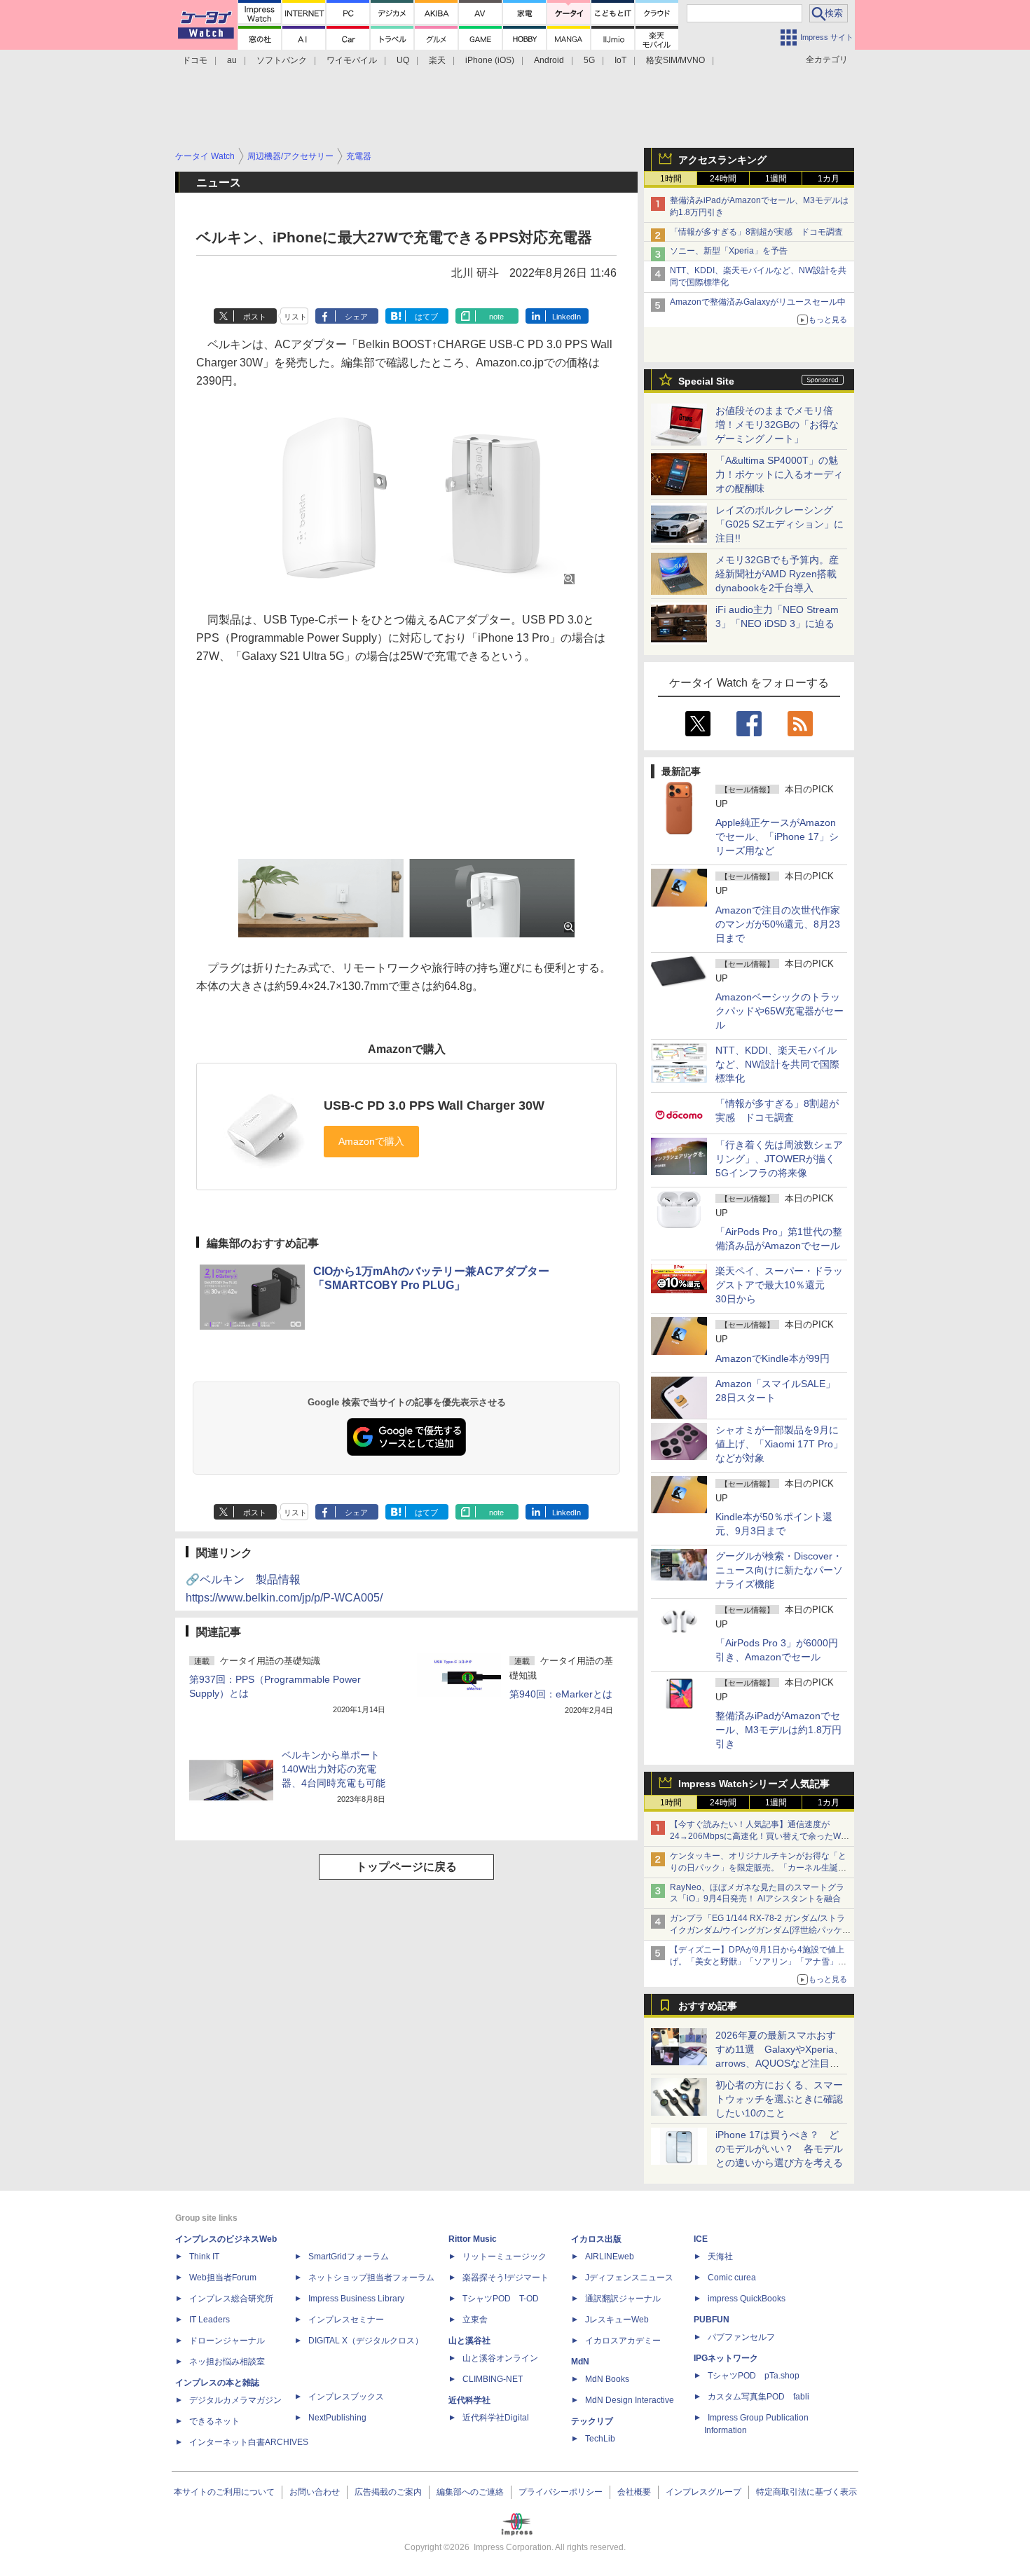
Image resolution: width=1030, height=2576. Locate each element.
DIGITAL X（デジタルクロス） (366, 2341)
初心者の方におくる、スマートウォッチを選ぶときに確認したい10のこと (779, 2099)
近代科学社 (469, 2400)
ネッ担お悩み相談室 (227, 2362)
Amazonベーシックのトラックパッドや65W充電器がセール (780, 1011)
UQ (403, 60)
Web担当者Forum (223, 2278)
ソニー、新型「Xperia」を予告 (729, 251)
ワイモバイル (352, 60)
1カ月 (829, 179)
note (496, 317)
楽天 (437, 60)
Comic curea (732, 2278)
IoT (620, 60)
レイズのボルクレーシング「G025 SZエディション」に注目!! (780, 524)
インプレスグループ (703, 2492)
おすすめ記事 (708, 2006)
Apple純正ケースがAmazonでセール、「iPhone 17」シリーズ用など (777, 836)
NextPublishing (337, 2418)
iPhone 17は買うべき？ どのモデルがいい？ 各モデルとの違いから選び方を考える (779, 2149)
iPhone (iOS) (490, 60)
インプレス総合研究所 (231, 2299)
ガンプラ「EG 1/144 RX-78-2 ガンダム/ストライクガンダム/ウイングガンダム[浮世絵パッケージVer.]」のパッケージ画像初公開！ (760, 1930)
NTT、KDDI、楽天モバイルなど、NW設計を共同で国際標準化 (777, 1064)
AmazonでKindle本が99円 (772, 1358)
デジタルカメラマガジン (235, 2400)
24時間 (723, 179)
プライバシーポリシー (561, 2492)
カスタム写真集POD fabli (758, 2397)
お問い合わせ (315, 2492)
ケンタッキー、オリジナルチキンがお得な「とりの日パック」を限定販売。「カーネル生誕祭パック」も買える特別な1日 (758, 1868)
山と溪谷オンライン (500, 2358)
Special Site (706, 381)
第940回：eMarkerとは (561, 1694)
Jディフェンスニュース (629, 2278)
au (232, 60)
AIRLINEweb (610, 2257)
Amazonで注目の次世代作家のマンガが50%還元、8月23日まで (778, 924)
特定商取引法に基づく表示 (806, 2492)
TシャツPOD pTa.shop (754, 2376)
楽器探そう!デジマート (506, 2278)
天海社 (720, 2257)
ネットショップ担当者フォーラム (371, 2278)
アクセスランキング (722, 160)
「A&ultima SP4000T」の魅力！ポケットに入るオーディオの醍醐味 (779, 474)
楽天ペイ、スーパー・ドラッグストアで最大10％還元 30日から (779, 1285)
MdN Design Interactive (630, 2400)
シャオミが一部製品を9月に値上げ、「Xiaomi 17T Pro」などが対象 (779, 1444)
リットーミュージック (504, 2257)
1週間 (776, 179)
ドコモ (195, 60)
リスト (295, 317)
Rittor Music (473, 2239)
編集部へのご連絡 (470, 2492)
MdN (580, 2362)
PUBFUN (712, 2320)
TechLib (600, 2439)
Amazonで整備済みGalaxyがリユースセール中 (758, 302)
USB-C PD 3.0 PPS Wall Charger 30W (434, 1106)
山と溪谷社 (469, 2341)
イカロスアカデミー (623, 2341)
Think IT (204, 2257)
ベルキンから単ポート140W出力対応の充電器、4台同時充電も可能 (334, 1769)
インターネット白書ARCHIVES (249, 2442)
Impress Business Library (356, 2299)
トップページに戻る (406, 1867)
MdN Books (607, 2379)
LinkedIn (566, 317)
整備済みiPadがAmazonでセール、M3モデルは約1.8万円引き (778, 1730)
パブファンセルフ (741, 2337)
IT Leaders (210, 2320)
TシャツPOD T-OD (501, 2299)
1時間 (671, 179)
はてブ (426, 317)
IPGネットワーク (726, 2358)
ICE (701, 2239)
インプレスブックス (346, 2397)
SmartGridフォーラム (349, 2257)
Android (549, 60)
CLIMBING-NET (493, 2379)
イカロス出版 (596, 2239)
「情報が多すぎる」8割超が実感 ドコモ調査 (756, 232)
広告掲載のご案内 (388, 2492)
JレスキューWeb (617, 2320)
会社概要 (634, 2492)
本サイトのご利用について (224, 2492)
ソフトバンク (282, 60)
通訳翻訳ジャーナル (623, 2299)
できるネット (214, 2421)
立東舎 (475, 2320)
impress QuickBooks (747, 2299)
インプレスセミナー (346, 2320)
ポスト (255, 317)
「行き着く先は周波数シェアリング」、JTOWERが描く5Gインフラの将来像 (779, 1159)
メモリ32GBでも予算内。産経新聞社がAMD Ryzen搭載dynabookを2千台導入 (777, 574)
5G (589, 60)
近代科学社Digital (496, 2418)
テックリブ (592, 2421)
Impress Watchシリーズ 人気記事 (754, 1784)
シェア (356, 317)
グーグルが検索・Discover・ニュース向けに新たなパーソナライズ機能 (779, 1570)
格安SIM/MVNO (675, 60)
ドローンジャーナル (227, 2341)
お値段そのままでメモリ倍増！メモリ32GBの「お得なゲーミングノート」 (777, 425)
